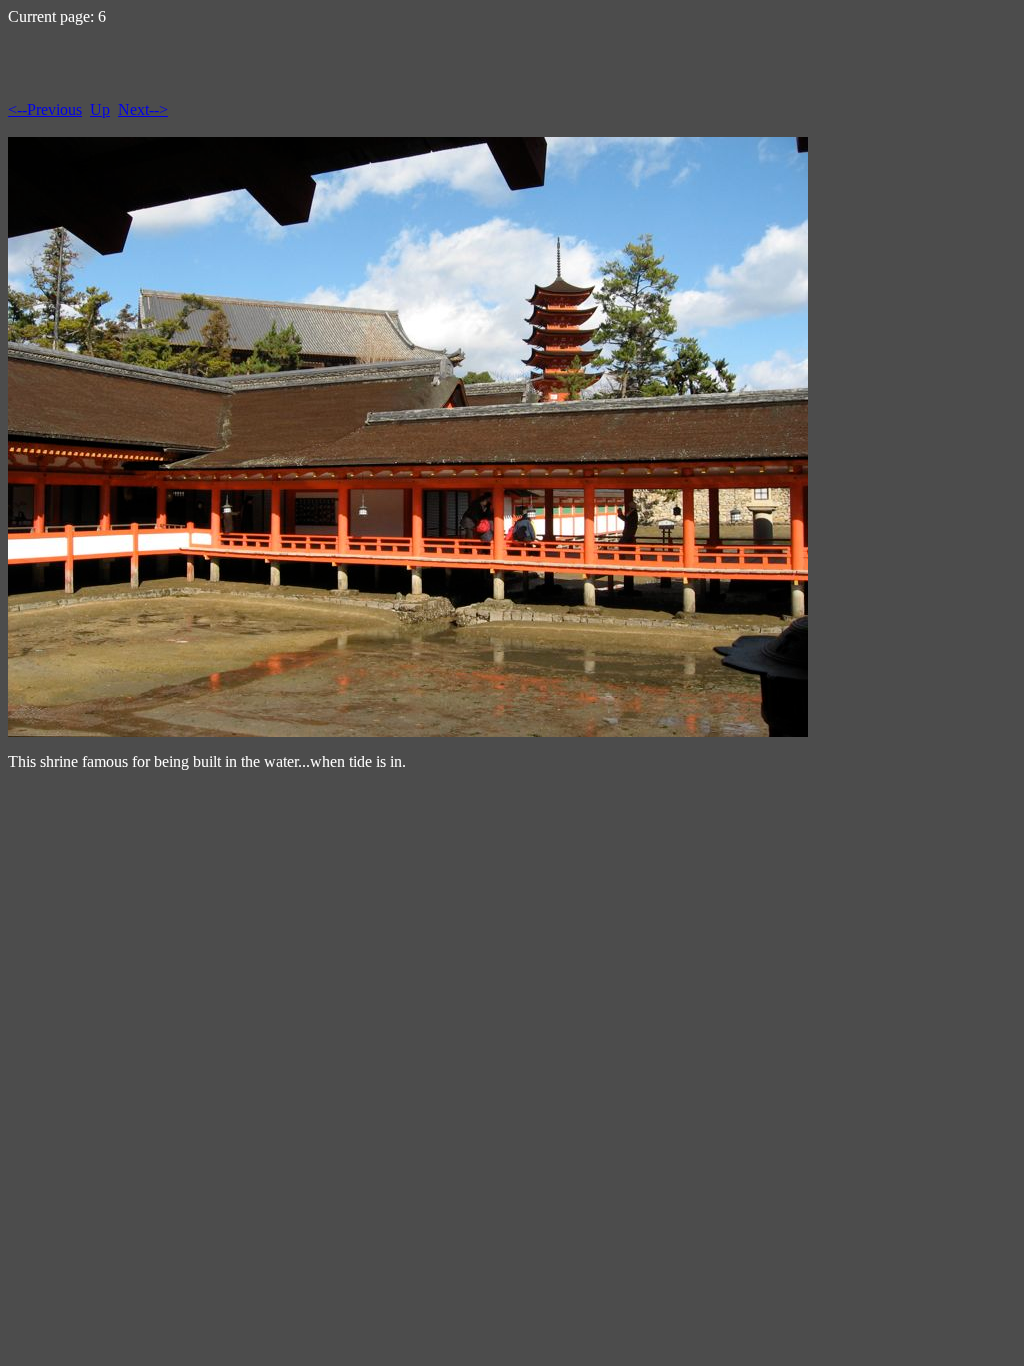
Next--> (143, 109)
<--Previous (45, 109)
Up (100, 109)
